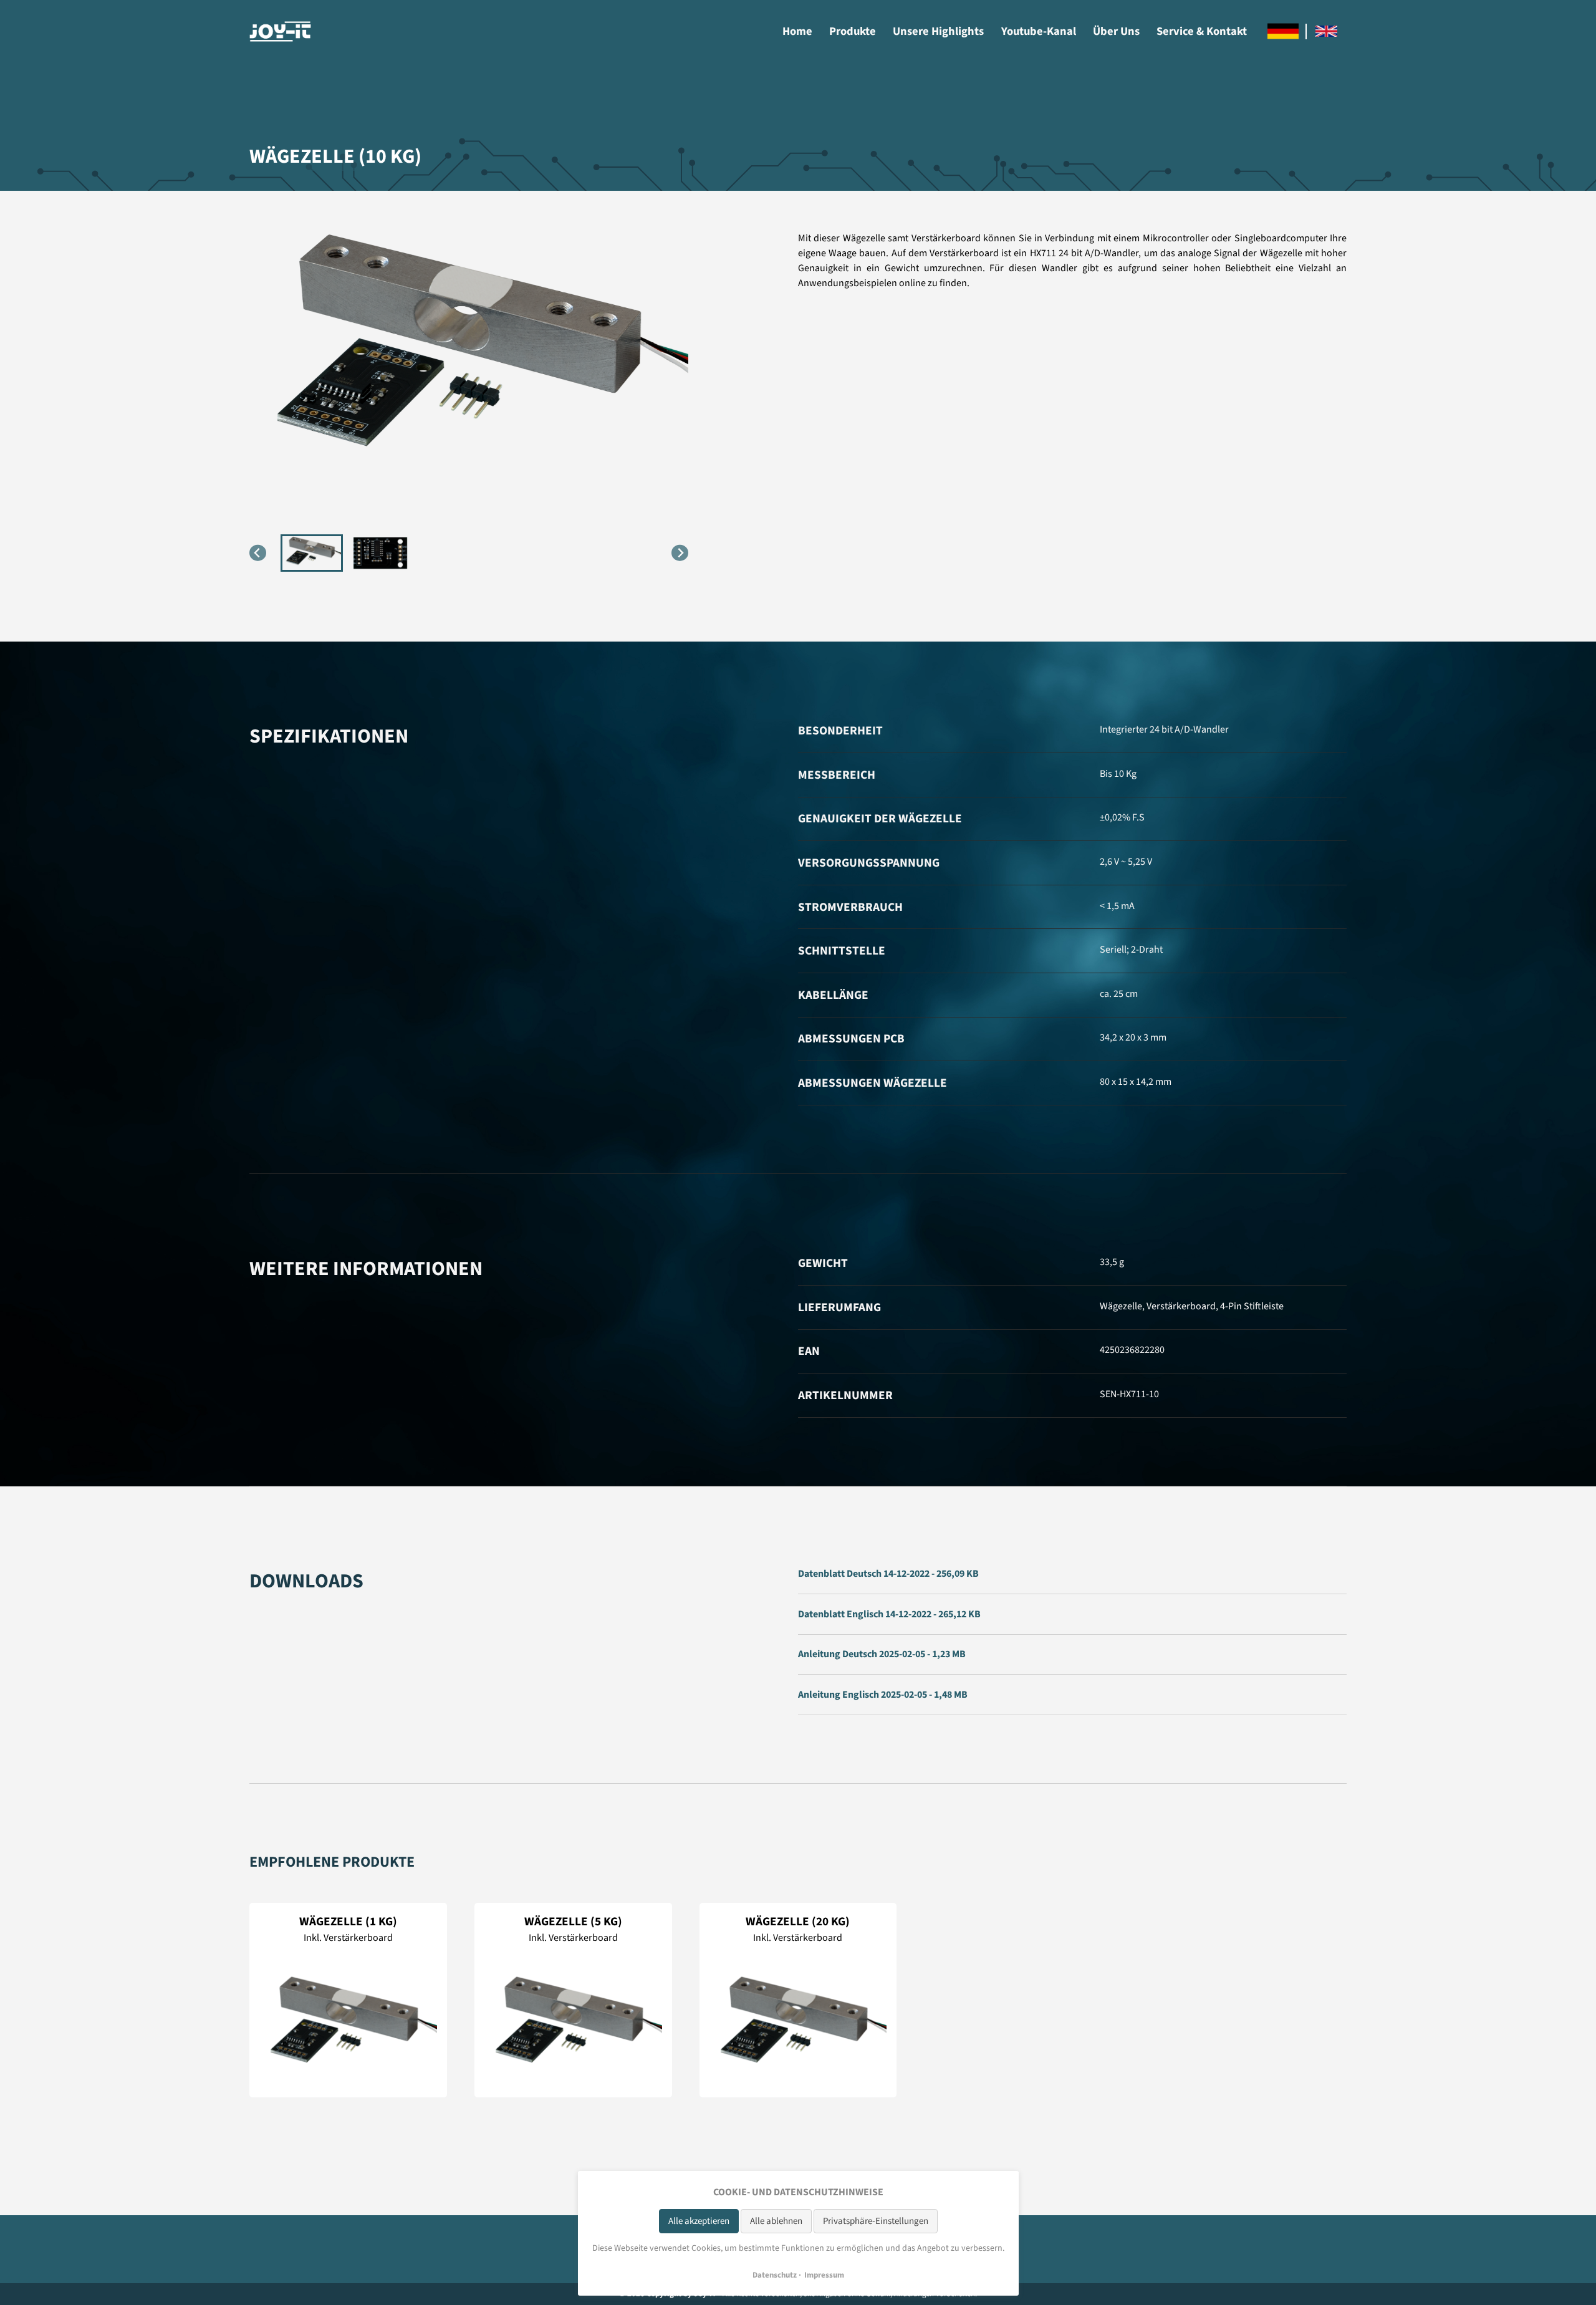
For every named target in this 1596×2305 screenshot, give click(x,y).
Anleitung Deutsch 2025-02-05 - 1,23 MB (882, 1654)
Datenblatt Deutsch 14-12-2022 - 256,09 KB (888, 1574)
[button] (312, 553)
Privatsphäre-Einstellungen (876, 2221)
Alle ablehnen (776, 2221)
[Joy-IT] (281, 31)
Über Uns (1116, 31)
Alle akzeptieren (699, 2221)
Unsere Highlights (938, 31)
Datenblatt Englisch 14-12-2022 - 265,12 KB (889, 1614)
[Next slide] (680, 553)
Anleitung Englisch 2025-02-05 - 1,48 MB (883, 1695)
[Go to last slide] (258, 553)
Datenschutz (775, 2275)
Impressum (824, 2275)
